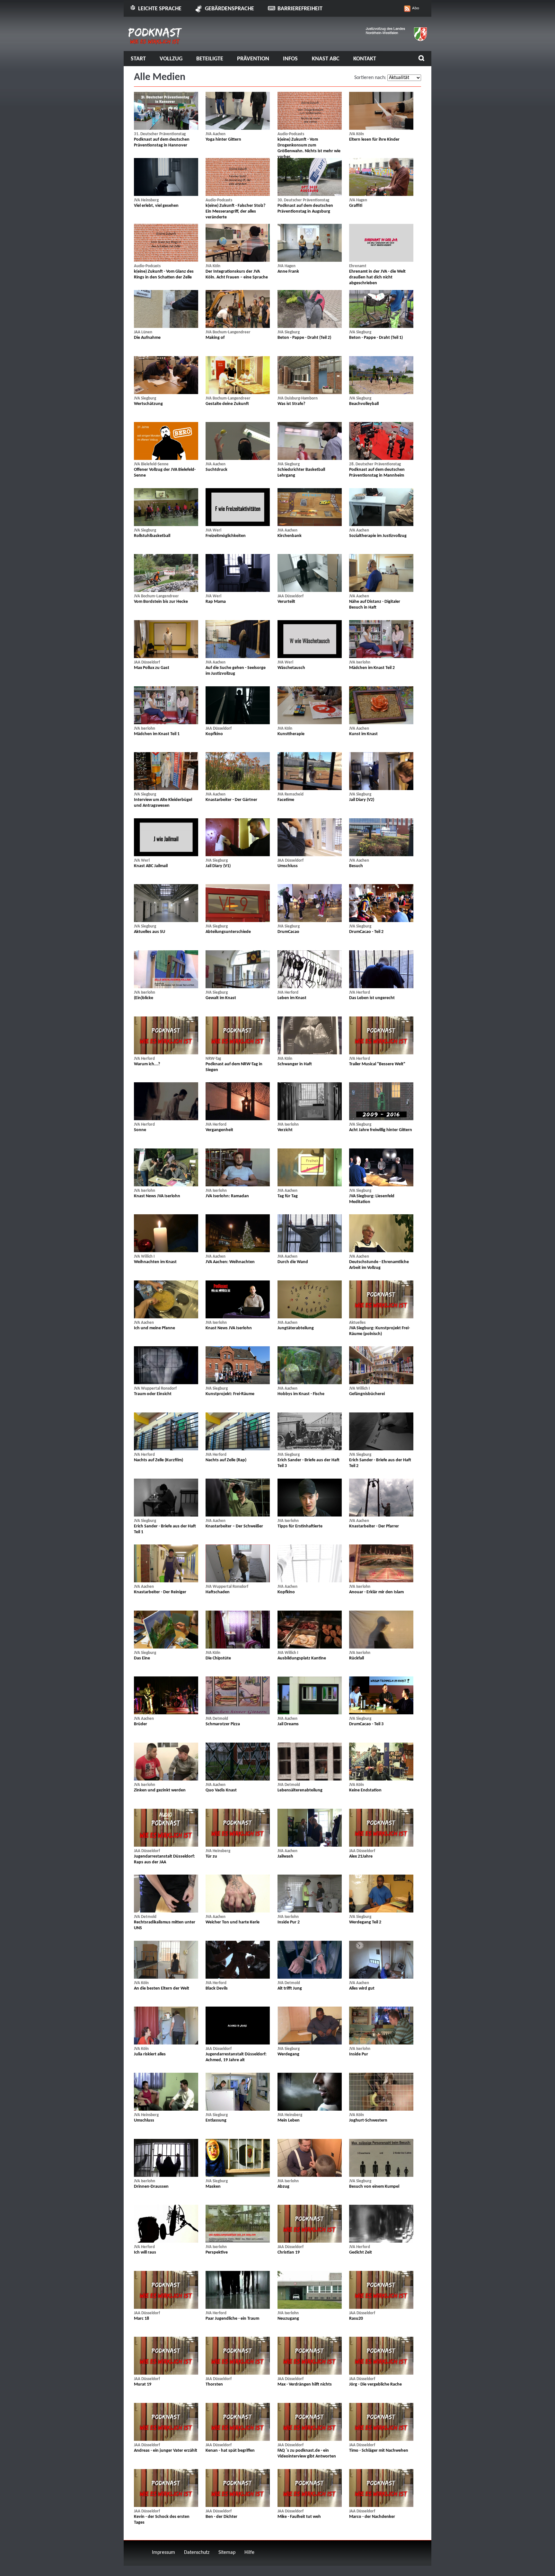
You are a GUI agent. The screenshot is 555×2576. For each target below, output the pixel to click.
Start (138, 59)
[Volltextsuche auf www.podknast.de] (421, 59)
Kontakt (365, 59)
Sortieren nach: (370, 78)
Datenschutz (197, 2553)
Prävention (253, 59)
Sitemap (227, 2553)
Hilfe (249, 2553)
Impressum (163, 2553)
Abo (416, 8)
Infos (290, 59)
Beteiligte (210, 59)
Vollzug (171, 59)
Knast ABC (326, 59)
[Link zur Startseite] (155, 42)
